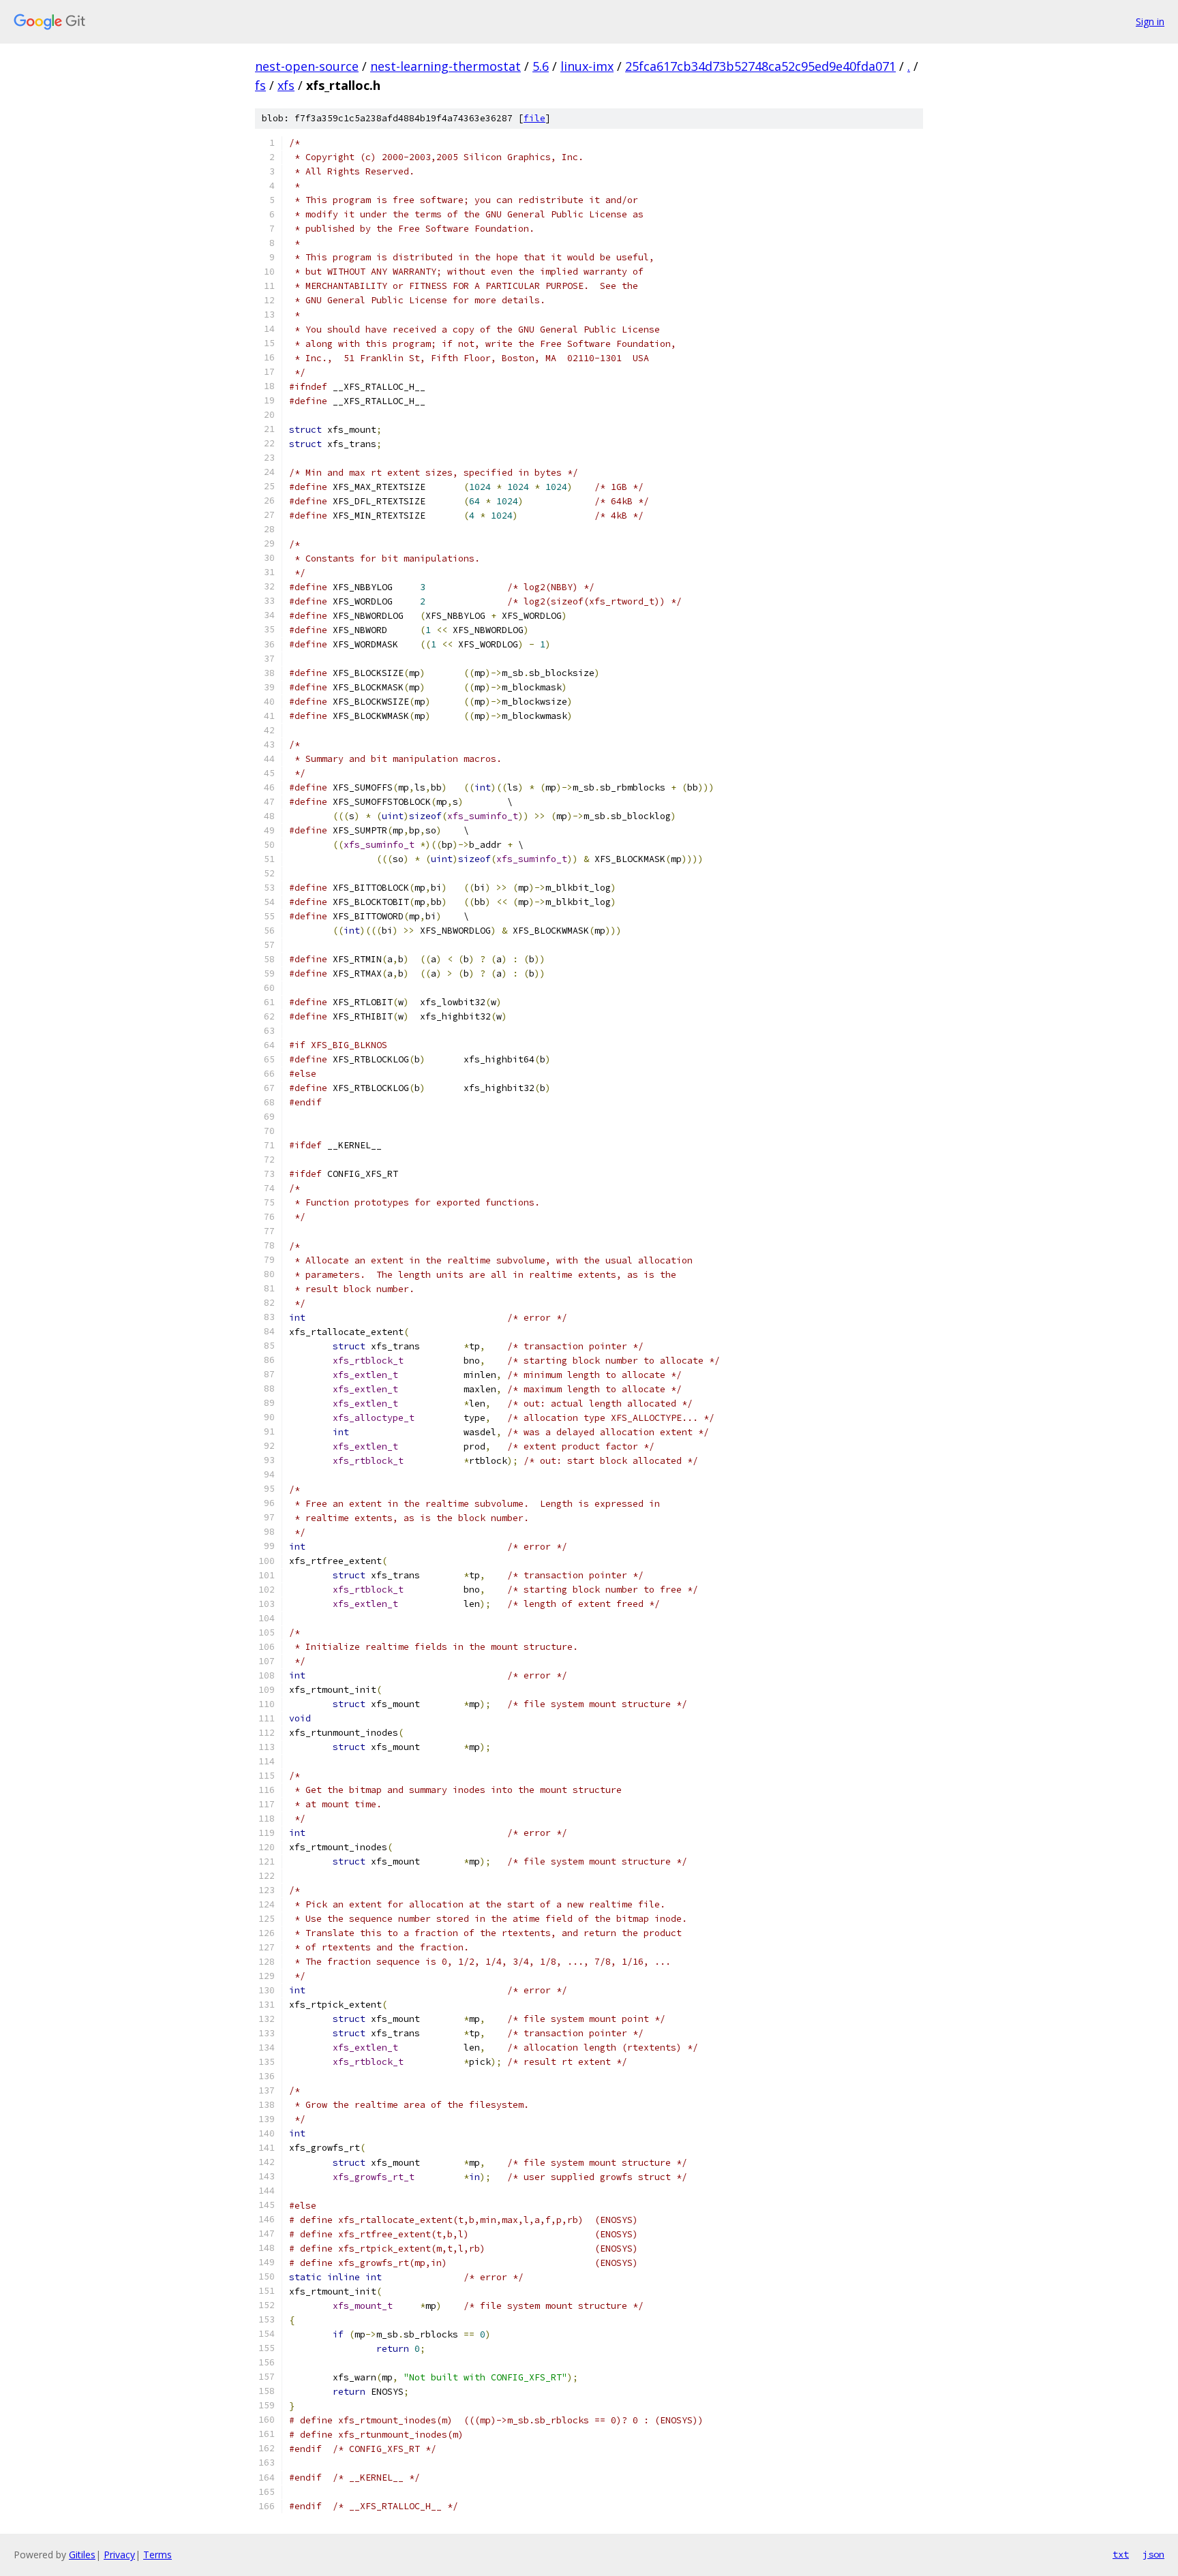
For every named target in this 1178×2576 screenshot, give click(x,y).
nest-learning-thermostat (445, 66)
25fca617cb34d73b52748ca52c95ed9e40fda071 (760, 66)
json (1153, 2554)
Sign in (1150, 21)
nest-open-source (307, 66)
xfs (286, 85)
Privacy (119, 2555)
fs (260, 85)
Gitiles (82, 2555)
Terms (157, 2555)
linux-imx (587, 66)
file (534, 118)
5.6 (541, 66)
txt (1121, 2554)
